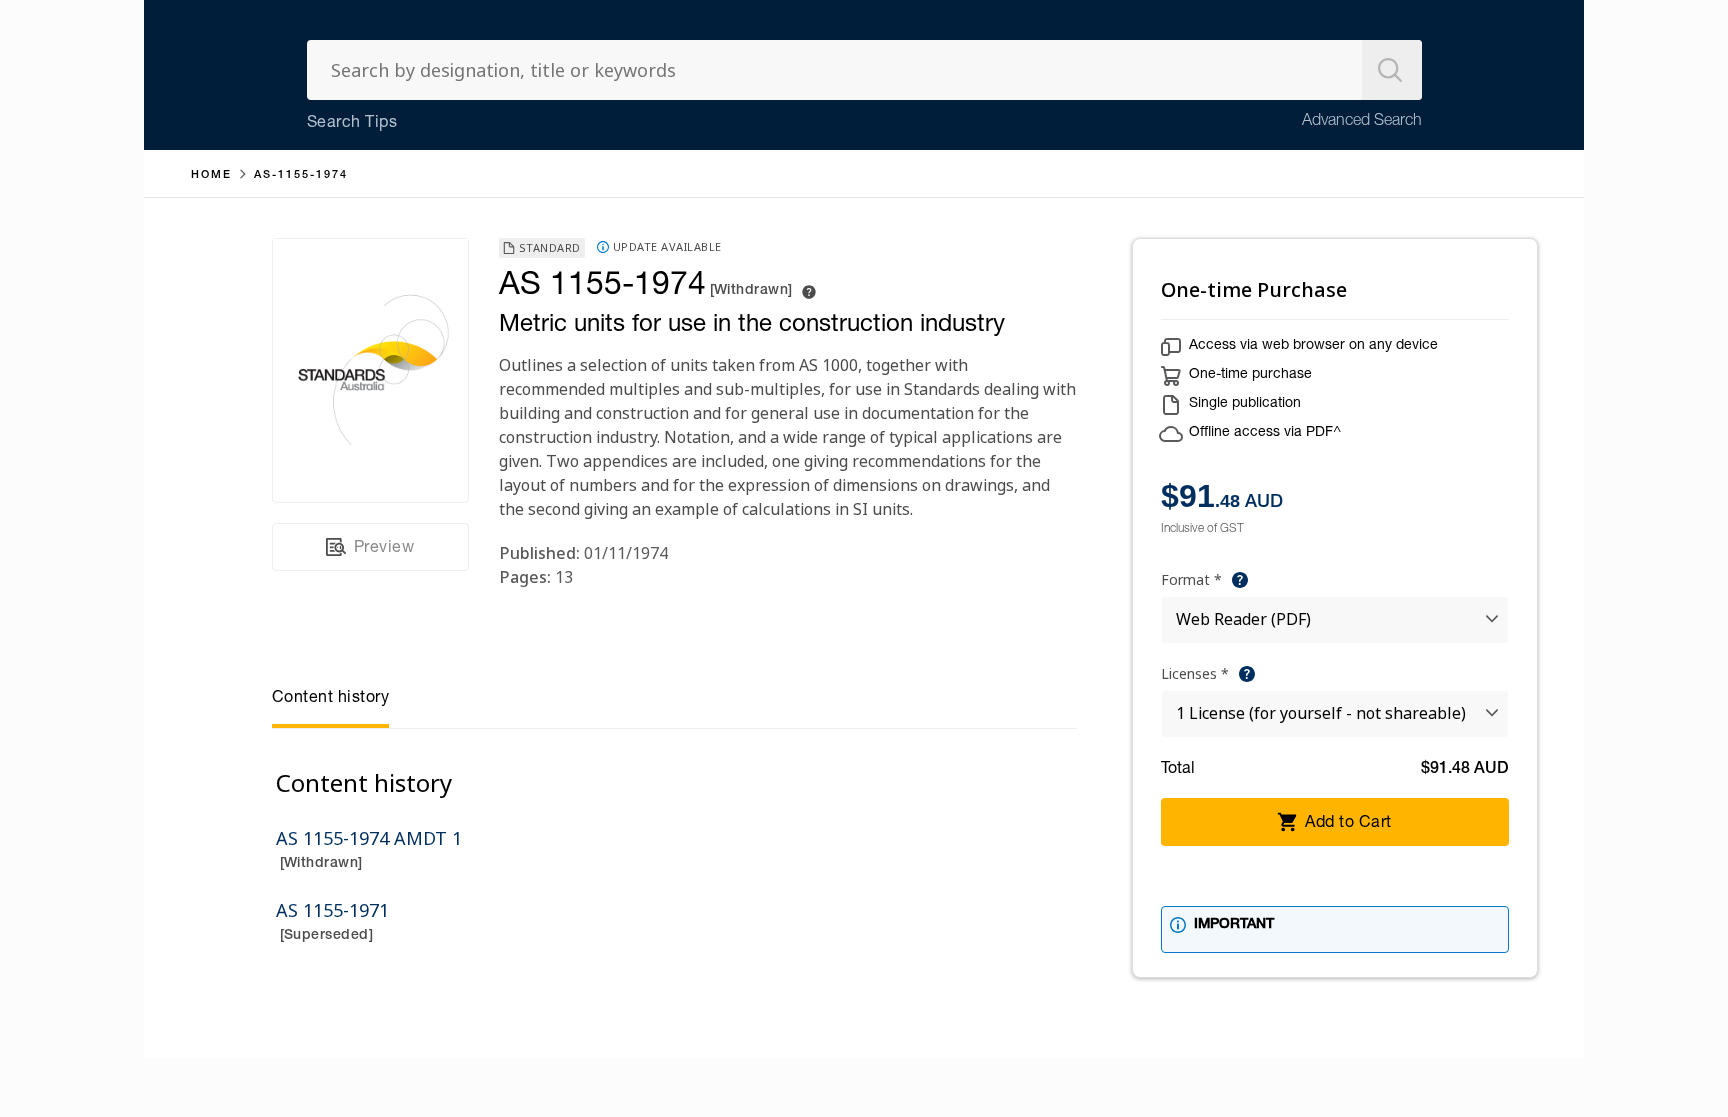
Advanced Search (1362, 122)
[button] (1240, 580)
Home (211, 175)
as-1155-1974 (301, 175)
